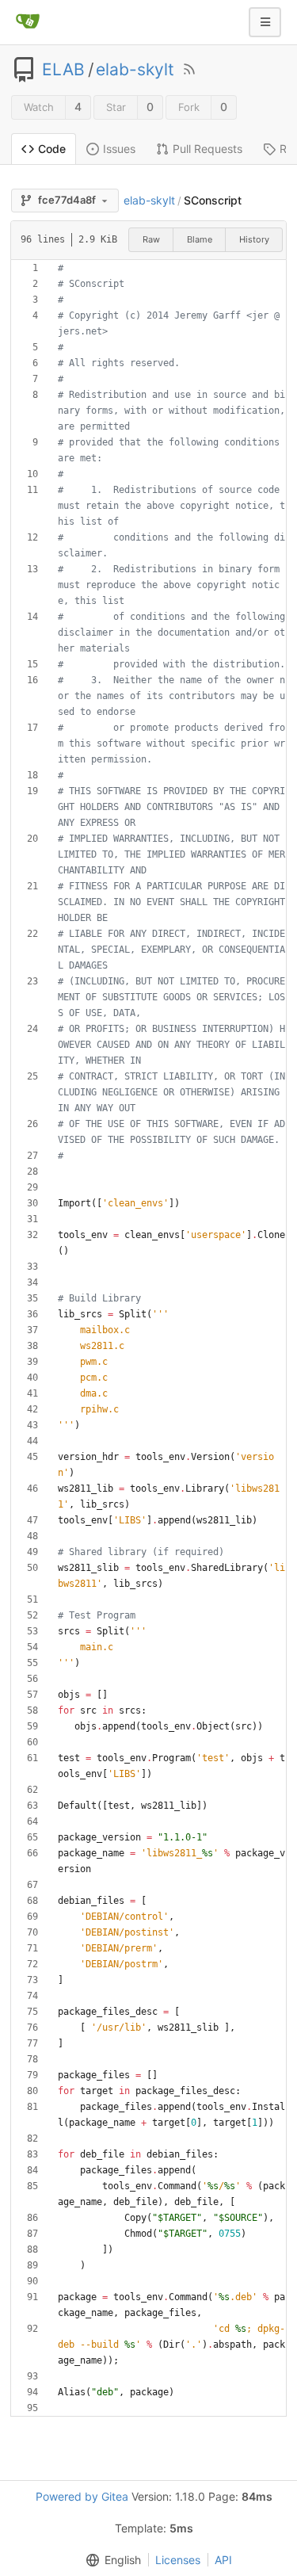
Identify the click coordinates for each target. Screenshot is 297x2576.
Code (52, 149)
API (223, 2560)
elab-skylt (135, 70)
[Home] (28, 22)
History (254, 239)
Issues (119, 149)
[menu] (110, 2560)
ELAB (63, 70)
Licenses (178, 2560)
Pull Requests (208, 149)
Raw (151, 239)
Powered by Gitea (82, 2496)
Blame (200, 239)
